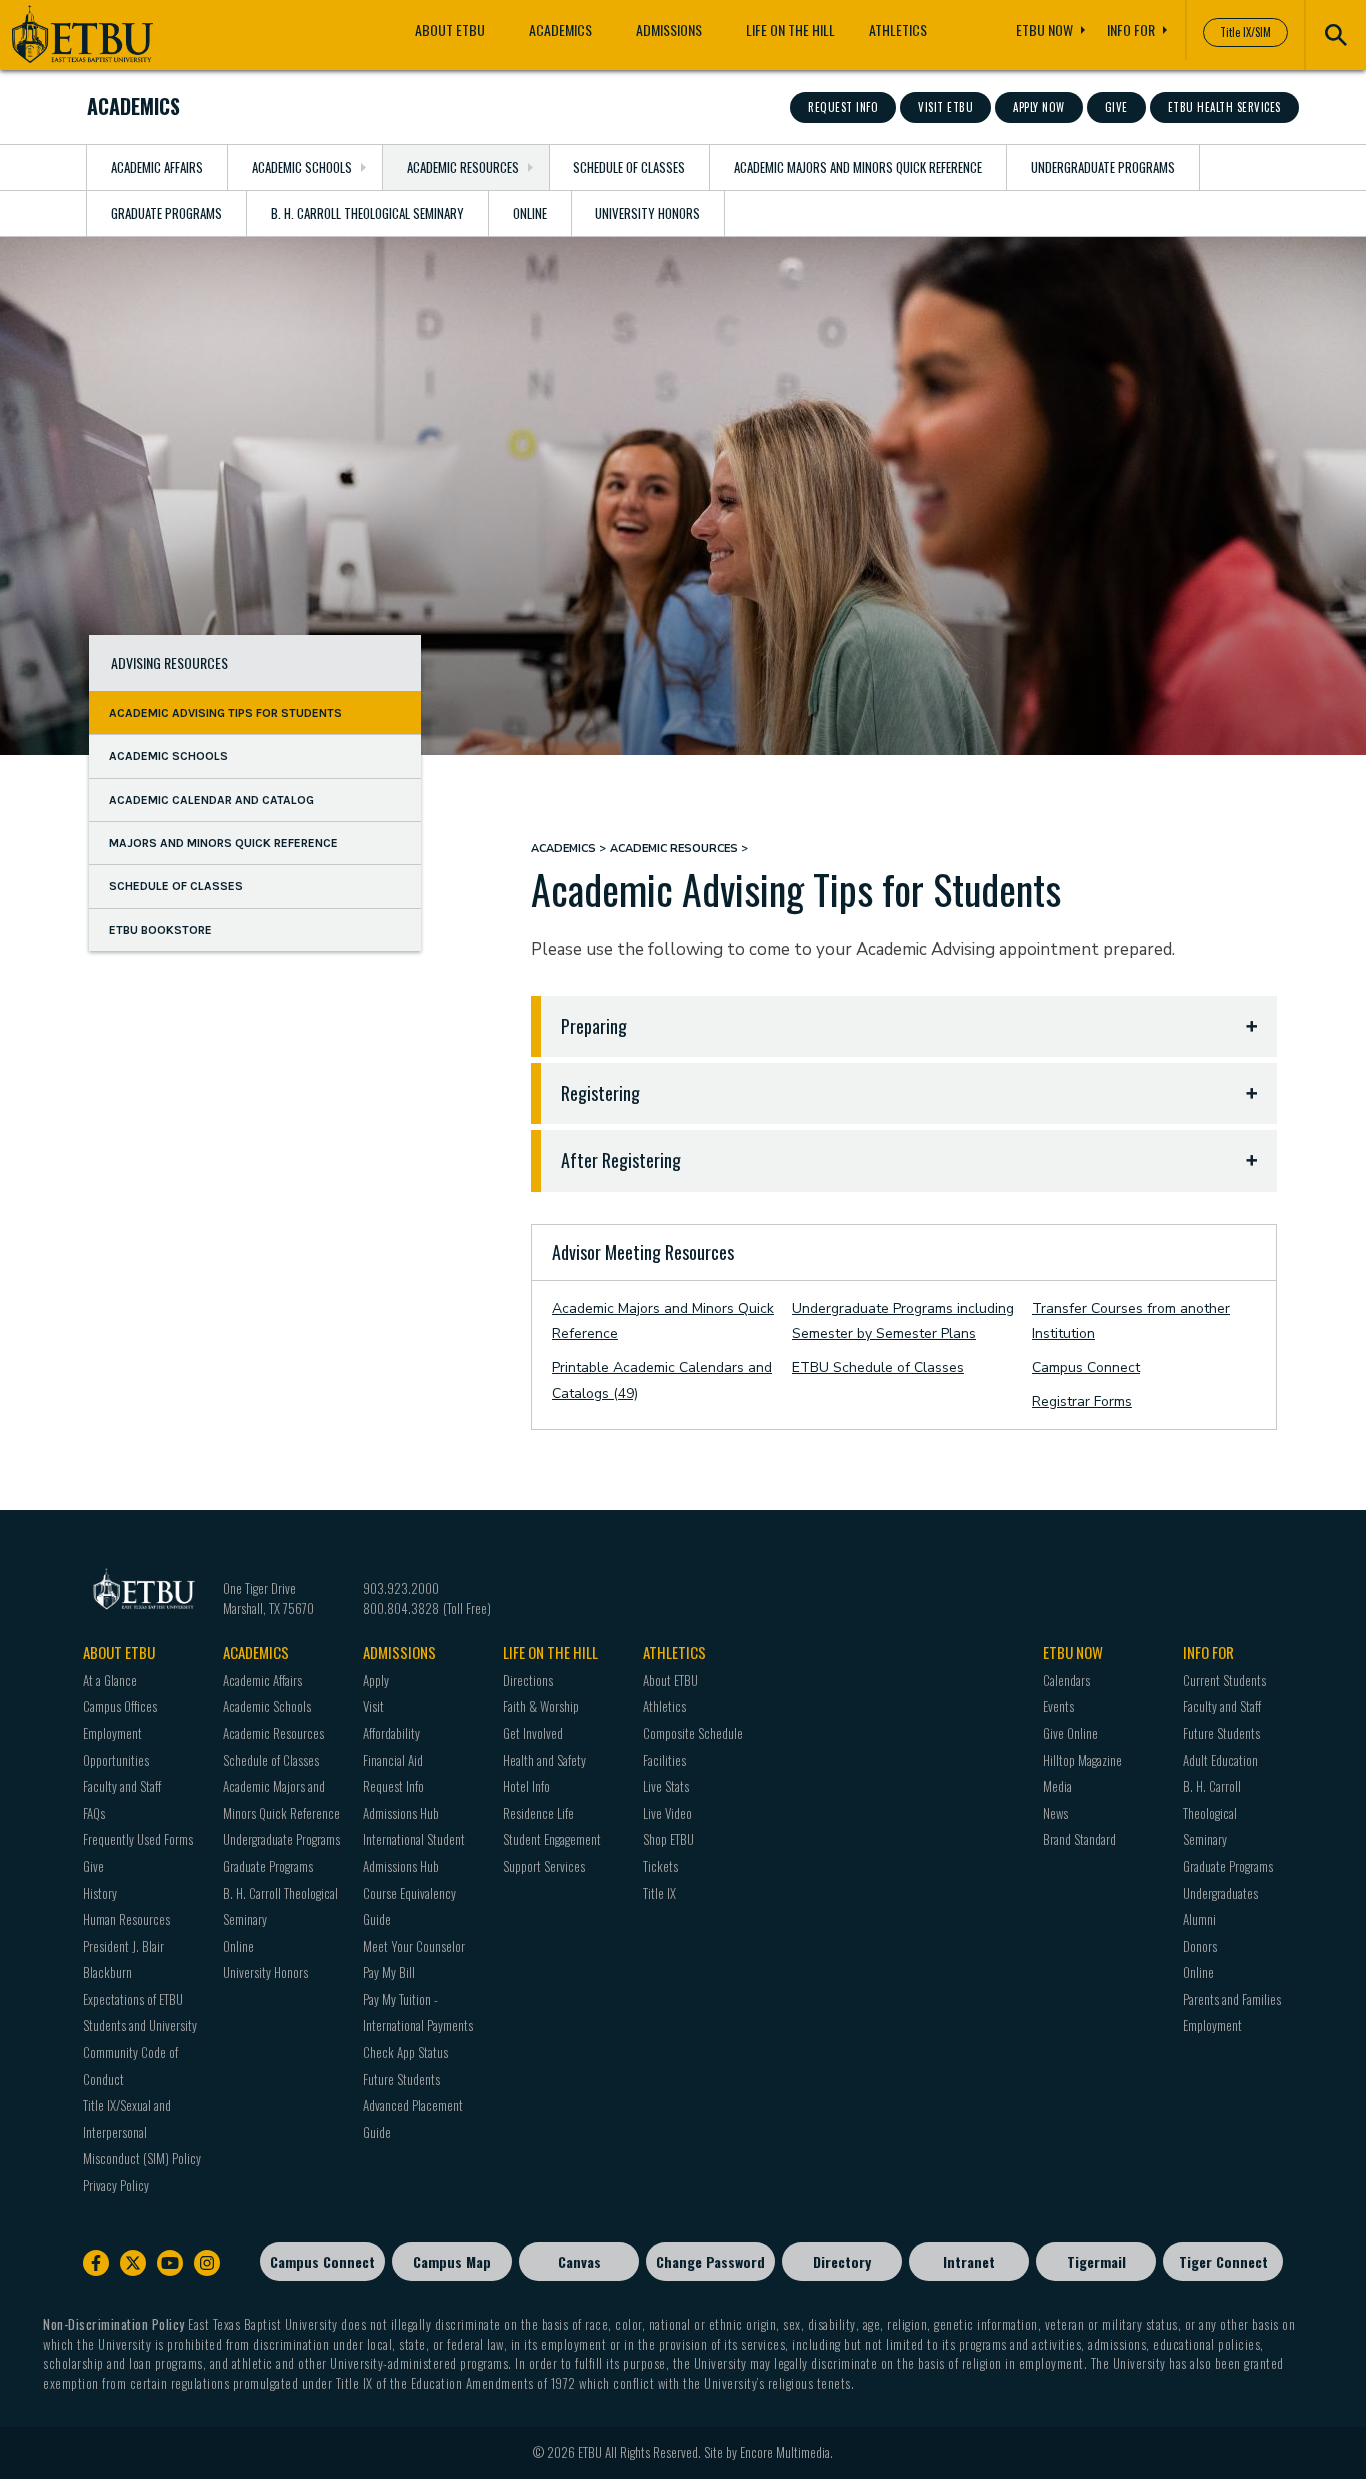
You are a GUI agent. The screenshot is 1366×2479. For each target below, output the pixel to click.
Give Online (1070, 1733)
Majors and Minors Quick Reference (223, 842)
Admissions (669, 29)
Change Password (710, 2261)
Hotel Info (526, 1786)
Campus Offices (120, 1706)
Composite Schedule (693, 1733)
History (100, 1893)
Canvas (579, 2261)
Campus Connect (1086, 1367)
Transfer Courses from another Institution (1131, 1321)
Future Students (401, 2079)
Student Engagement (552, 1839)
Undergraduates (1220, 1893)
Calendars (1066, 1680)
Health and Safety (544, 1760)
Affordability (391, 1733)
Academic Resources (463, 167)
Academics (560, 29)
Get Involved (533, 1733)
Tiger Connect (1223, 2261)
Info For (1131, 29)
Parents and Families (1232, 1999)
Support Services (544, 1866)
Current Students (1224, 1680)
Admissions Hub (401, 1813)
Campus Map (452, 2261)
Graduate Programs (166, 213)
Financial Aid (393, 1760)
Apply (376, 1680)
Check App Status (405, 2052)
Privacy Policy (116, 2185)
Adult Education (1220, 1760)
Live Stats (666, 1786)
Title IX (659, 1893)
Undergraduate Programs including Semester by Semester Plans (903, 1321)
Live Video (667, 1813)
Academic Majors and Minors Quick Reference (858, 167)
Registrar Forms (1082, 1401)
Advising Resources (169, 662)
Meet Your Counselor (414, 1946)
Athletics (898, 29)
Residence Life (538, 1813)
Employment (1212, 2025)
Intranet (969, 2261)
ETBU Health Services (1224, 107)
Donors (1200, 1946)
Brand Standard (1079, 1839)
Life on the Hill (790, 29)
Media (1057, 1786)
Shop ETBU (668, 1839)
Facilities (664, 1760)
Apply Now (1039, 107)
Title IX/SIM (1245, 32)
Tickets (660, 1866)
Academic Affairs (157, 167)
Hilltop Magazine (1082, 1760)
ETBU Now (1044, 29)
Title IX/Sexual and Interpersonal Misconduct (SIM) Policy (142, 2131)
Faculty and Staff (122, 1786)
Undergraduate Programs (1103, 167)
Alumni (1199, 1919)
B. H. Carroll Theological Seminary (367, 213)
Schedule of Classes (629, 167)
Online (530, 213)
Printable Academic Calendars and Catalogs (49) (662, 1380)
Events (1058, 1706)
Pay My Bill (389, 1972)
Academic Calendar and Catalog (211, 799)
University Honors (647, 213)
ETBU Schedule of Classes (878, 1367)
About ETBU (450, 29)
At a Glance (110, 1680)
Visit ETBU (945, 107)
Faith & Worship (541, 1706)
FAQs (94, 1813)
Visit (373, 1706)
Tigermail (1096, 2261)
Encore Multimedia (785, 2452)
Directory (842, 2261)
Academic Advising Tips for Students (225, 712)
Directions (528, 1680)
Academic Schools (302, 167)
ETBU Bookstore (160, 929)
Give (1116, 107)
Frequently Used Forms (138, 1839)
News (1055, 1813)
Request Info (843, 107)
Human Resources (126, 1919)
